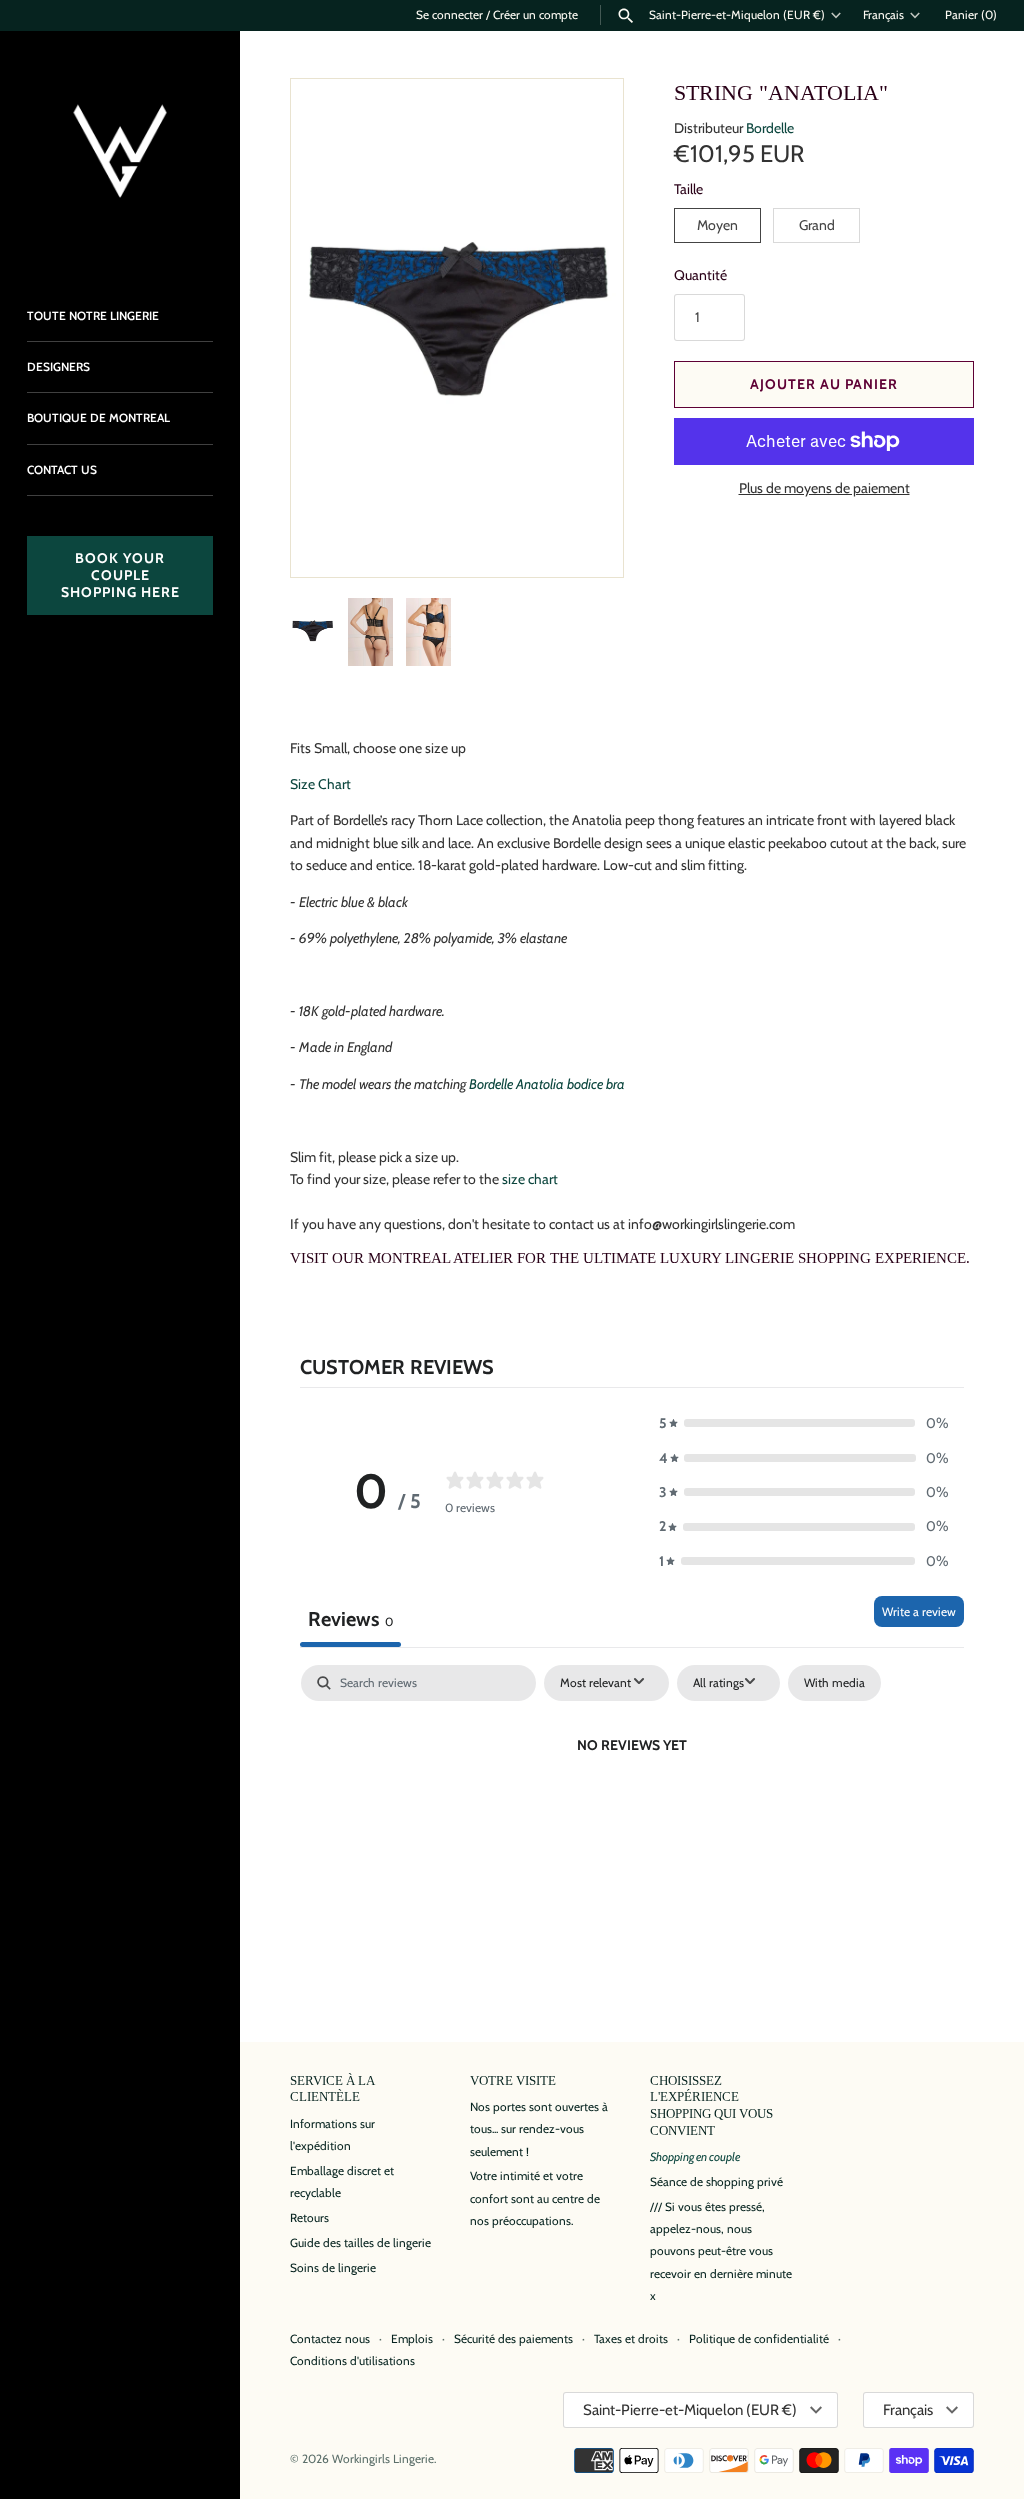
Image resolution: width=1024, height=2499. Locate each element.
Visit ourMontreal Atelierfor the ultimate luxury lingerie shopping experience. (630, 1258)
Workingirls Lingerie (383, 2459)
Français (883, 15)
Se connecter (449, 15)
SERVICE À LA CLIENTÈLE (332, 2089)
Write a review (919, 1611)
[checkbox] (834, 1683)
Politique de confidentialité (759, 2339)
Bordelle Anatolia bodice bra (547, 1084)
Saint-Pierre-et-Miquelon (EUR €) (737, 15)
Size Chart (320, 784)
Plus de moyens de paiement (824, 488)
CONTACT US (62, 470)
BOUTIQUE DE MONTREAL (98, 418)
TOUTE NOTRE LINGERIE (93, 316)
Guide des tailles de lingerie (360, 2243)
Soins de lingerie (333, 2268)
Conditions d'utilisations (352, 2361)
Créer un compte (535, 15)
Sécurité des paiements (513, 2339)
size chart (530, 1179)
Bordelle (770, 128)
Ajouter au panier (824, 384)
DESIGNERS (58, 367)
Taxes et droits (631, 2339)
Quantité (700, 275)
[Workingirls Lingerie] (120, 151)
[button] (581, 535)
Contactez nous (330, 2339)
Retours (309, 2218)
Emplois (412, 2339)
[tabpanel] (632, 1813)
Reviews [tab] (350, 1619)
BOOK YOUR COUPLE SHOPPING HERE (120, 575)
